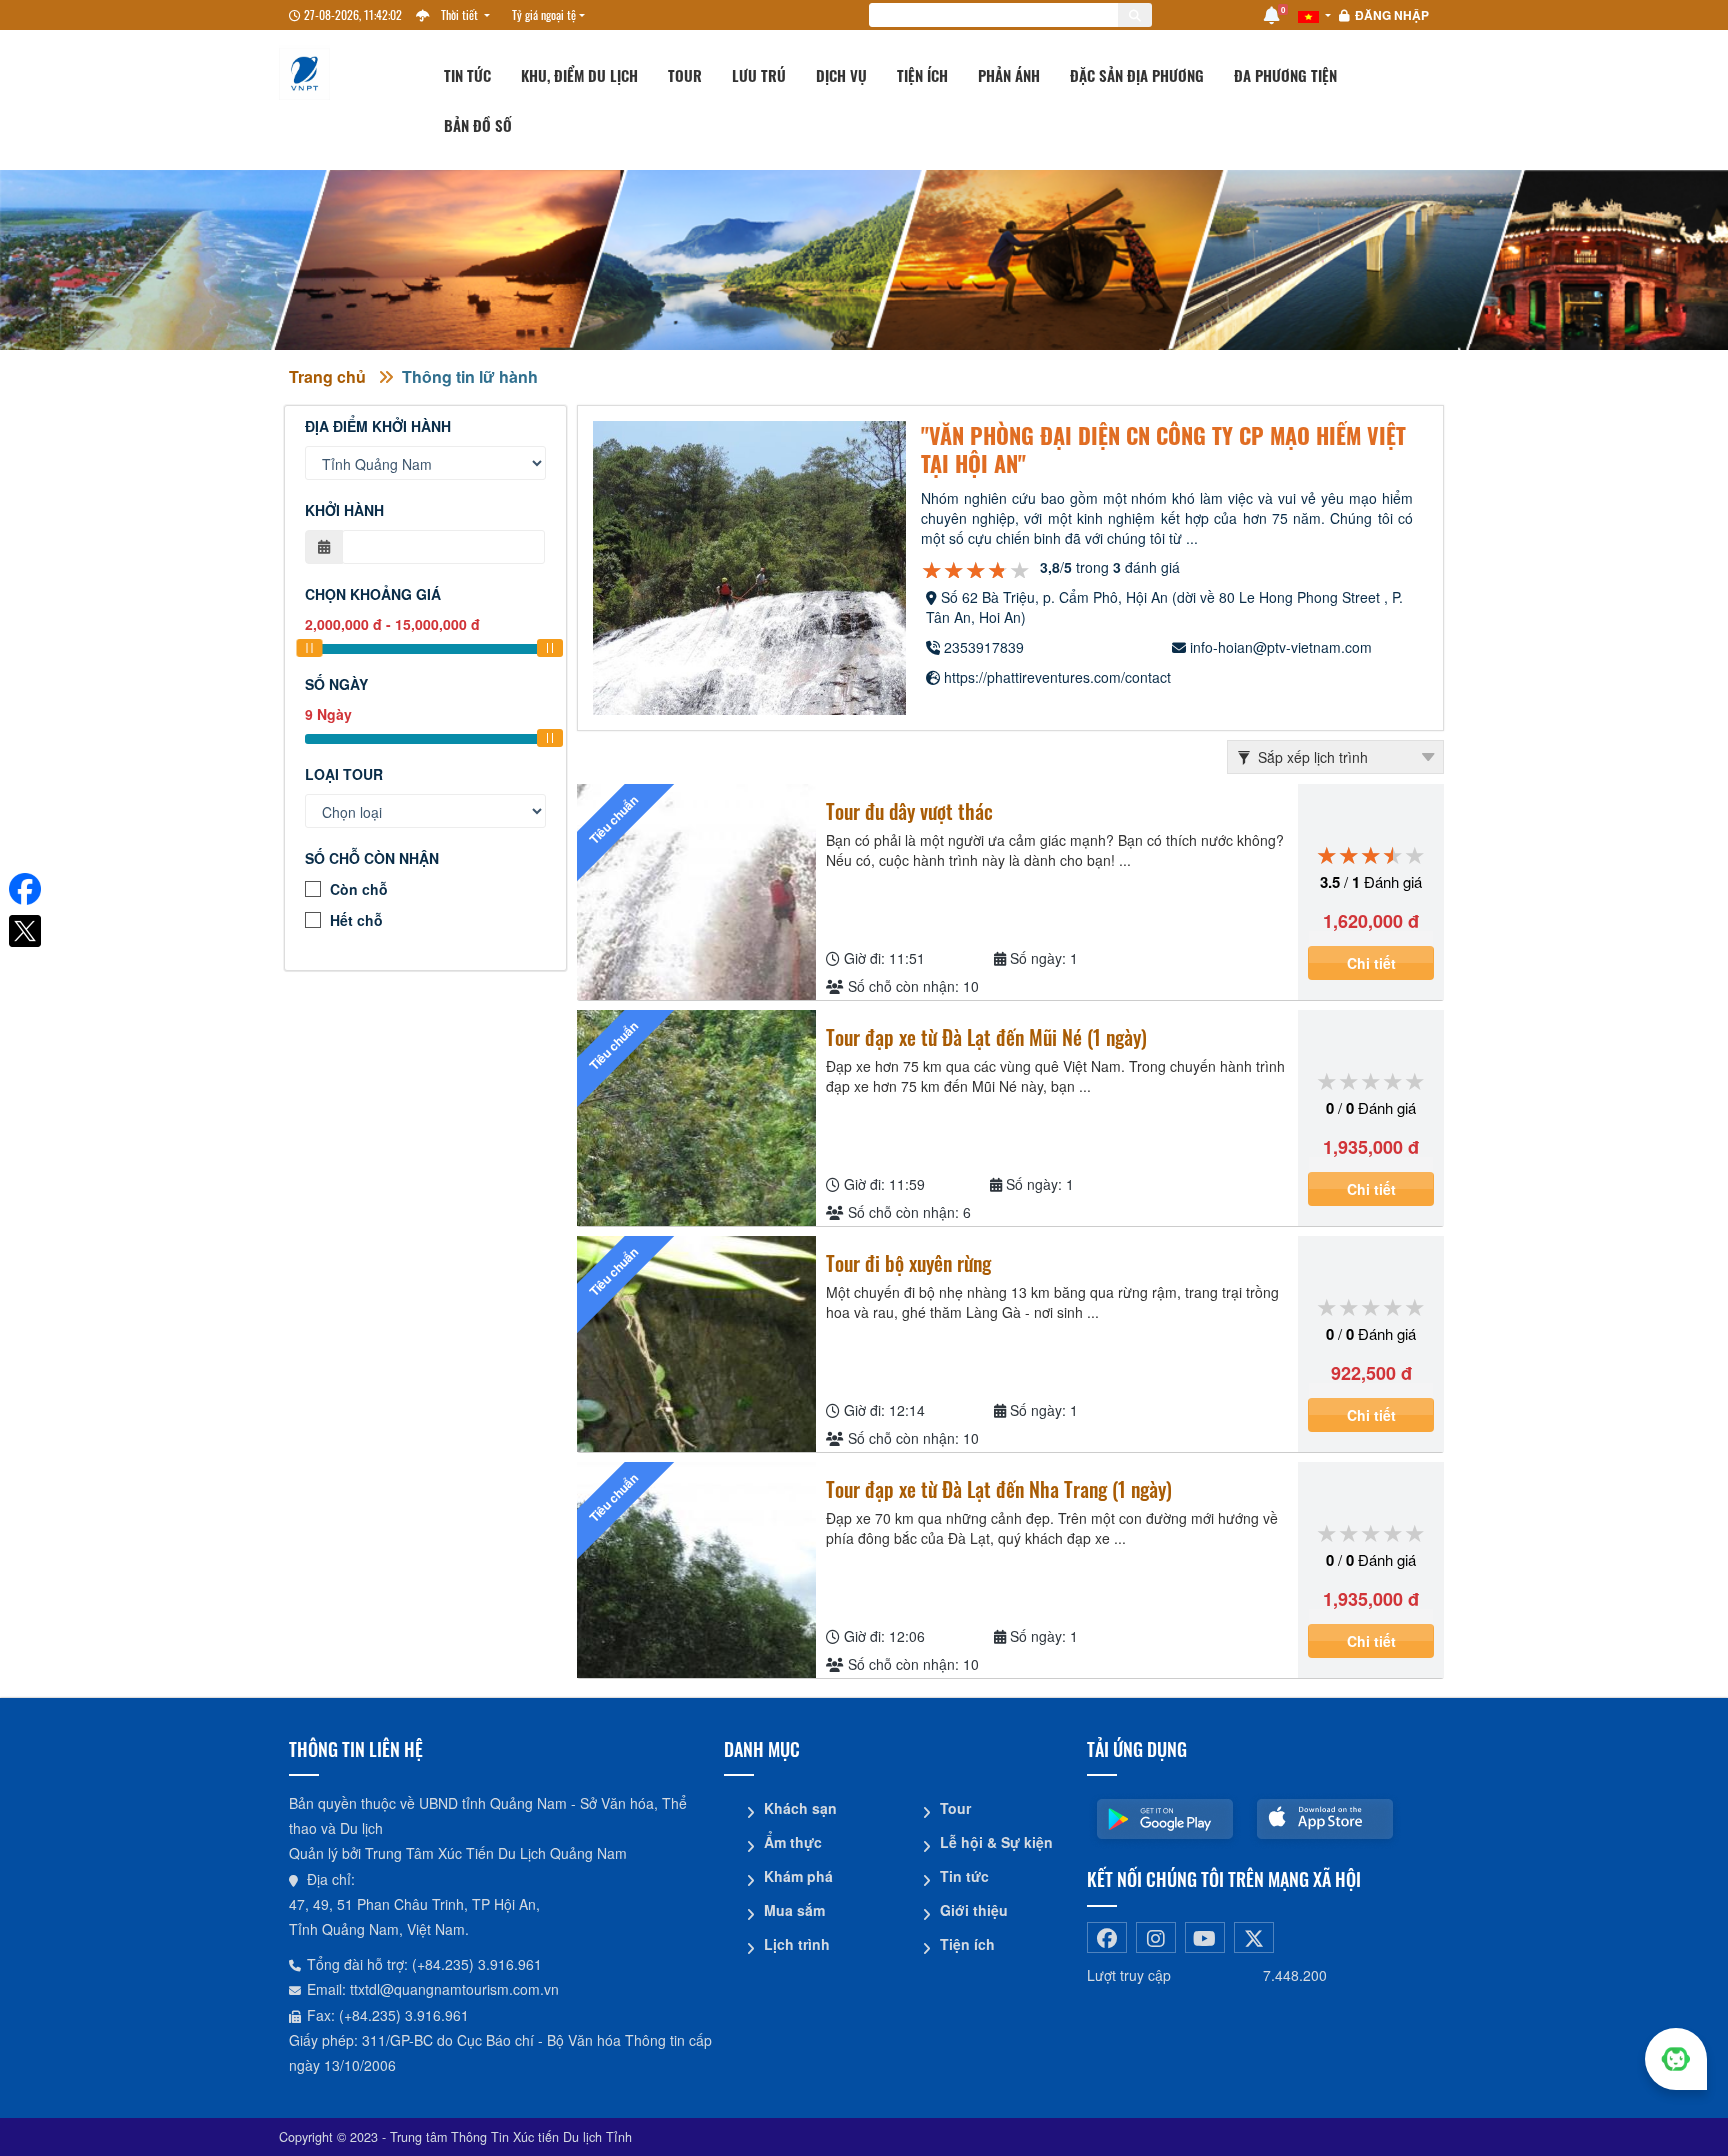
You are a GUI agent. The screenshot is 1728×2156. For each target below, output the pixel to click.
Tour (685, 75)
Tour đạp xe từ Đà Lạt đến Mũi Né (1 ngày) (986, 1037)
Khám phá (798, 1876)
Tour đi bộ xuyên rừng (908, 1263)
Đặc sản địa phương (1137, 75)
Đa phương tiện (1285, 75)
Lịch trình (797, 1944)
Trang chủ (327, 376)
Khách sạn (800, 1808)
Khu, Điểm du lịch (579, 75)
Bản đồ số (478, 125)
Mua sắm (794, 1910)
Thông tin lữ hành (470, 376)
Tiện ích (922, 75)
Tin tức (467, 75)
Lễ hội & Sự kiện (996, 1842)
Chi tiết (1371, 963)
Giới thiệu (974, 1910)
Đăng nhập (1392, 15)
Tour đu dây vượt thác (909, 811)
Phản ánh (1009, 75)
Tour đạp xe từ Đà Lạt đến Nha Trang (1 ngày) (999, 1489)
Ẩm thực (793, 1842)
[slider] (309, 648)
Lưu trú (759, 75)
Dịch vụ (841, 75)
